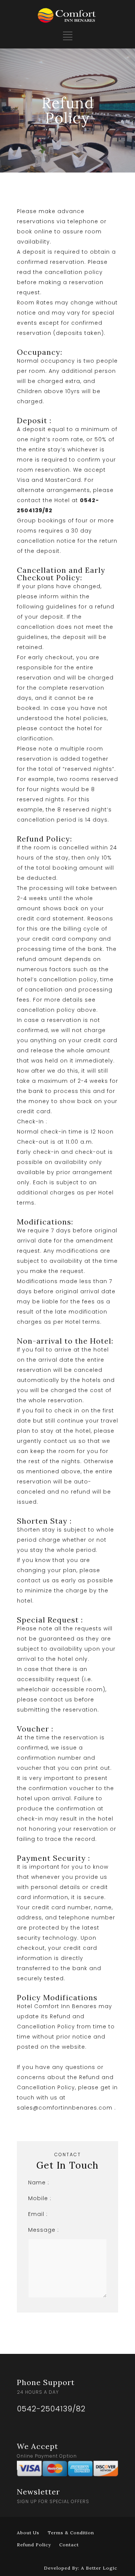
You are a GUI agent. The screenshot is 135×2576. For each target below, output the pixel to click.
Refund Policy (34, 2545)
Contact (69, 2545)
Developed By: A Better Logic (81, 2568)
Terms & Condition (71, 2533)
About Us (28, 2533)
